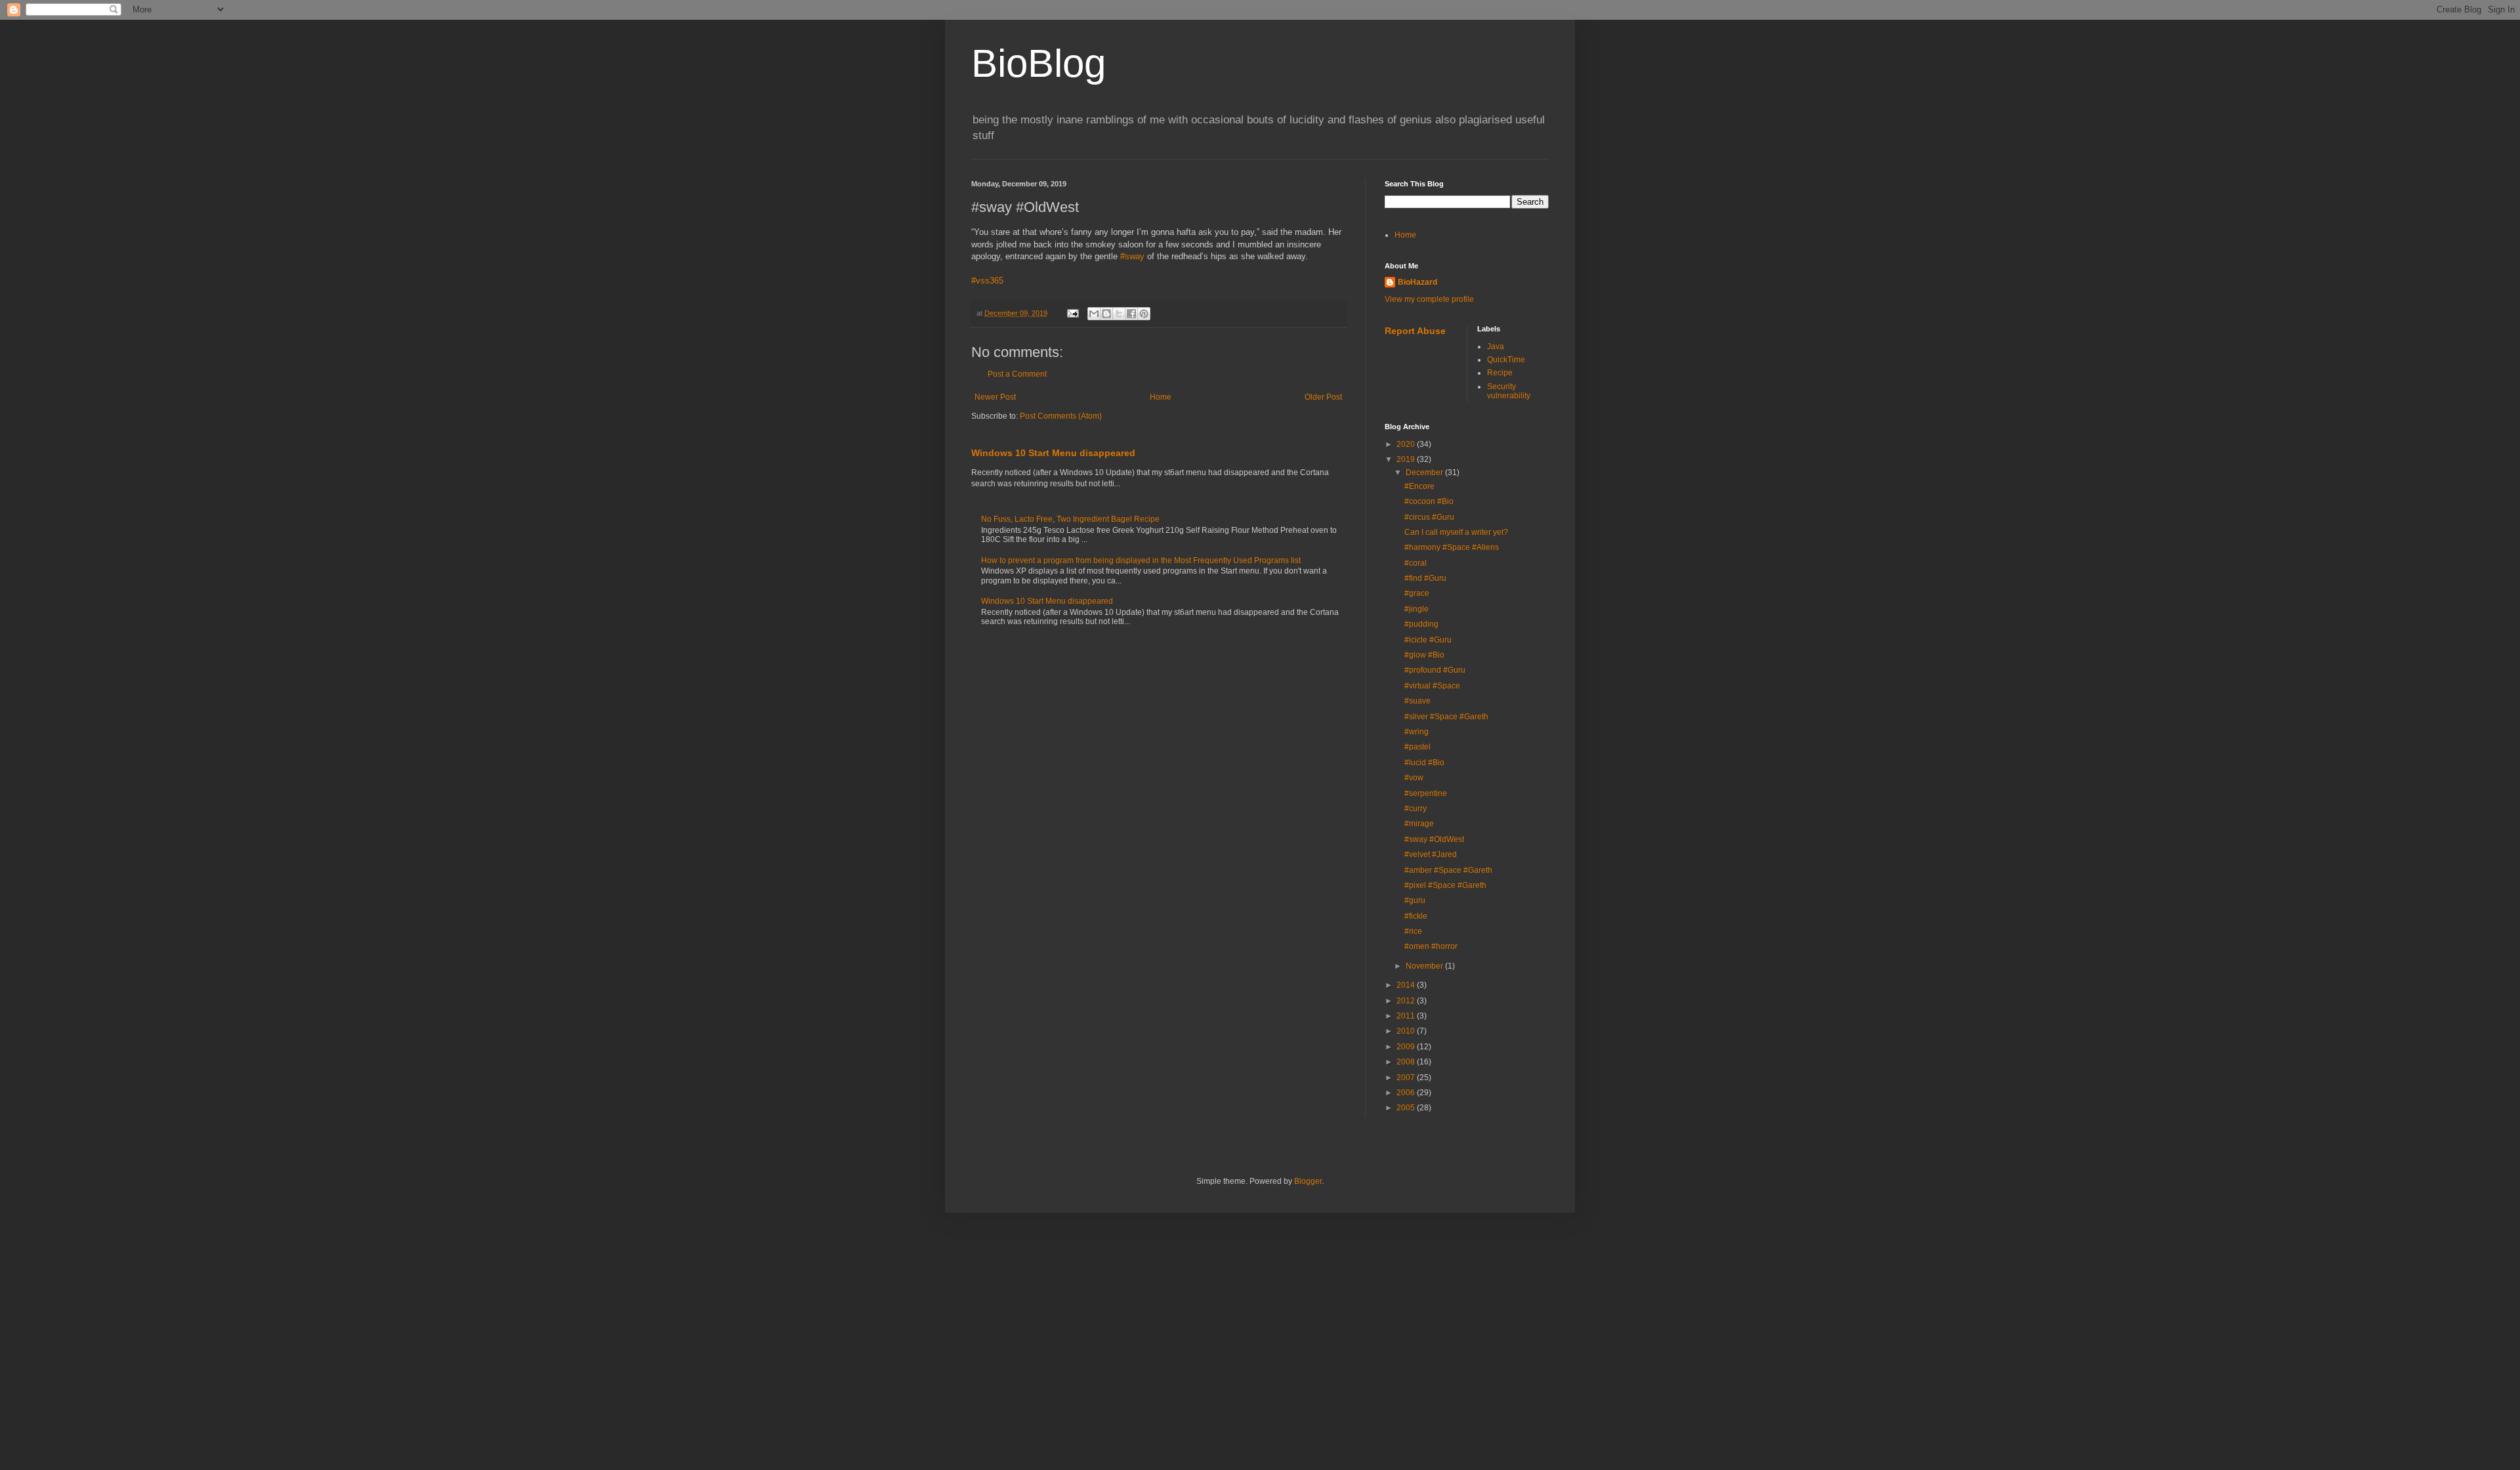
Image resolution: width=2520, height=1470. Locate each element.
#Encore (1419, 486)
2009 (1407, 1047)
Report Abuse (1415, 331)
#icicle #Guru (1428, 640)
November (1425, 966)
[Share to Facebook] (1131, 314)
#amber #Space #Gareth (1448, 870)
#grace (1417, 593)
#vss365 (987, 281)
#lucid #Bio (1424, 763)
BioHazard (1417, 282)
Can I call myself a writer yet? (1456, 532)
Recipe (1500, 373)
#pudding (1421, 624)
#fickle (1416, 916)
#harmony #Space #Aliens (1452, 547)
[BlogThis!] (1106, 314)
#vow (1414, 778)
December (1425, 472)
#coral (1416, 563)
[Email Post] (1072, 313)
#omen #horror (1431, 946)
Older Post (1323, 397)
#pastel (1417, 747)
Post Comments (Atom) (1061, 416)
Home (1161, 397)
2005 (1407, 1108)
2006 (1407, 1093)
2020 (1407, 444)
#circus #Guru (1429, 517)
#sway (1132, 256)
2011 (1407, 1016)
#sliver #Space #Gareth (1446, 717)
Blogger (1308, 1181)
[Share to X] (1119, 314)
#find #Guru (1425, 578)
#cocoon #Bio (1429, 501)
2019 (1407, 459)
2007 (1407, 1078)
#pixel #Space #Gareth (1445, 885)
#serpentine (1426, 793)
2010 (1407, 1031)
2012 (1407, 1001)
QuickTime (1506, 360)
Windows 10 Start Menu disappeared (1053, 453)
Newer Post (995, 397)
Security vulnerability (1509, 391)
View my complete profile (1429, 299)
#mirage (1419, 824)
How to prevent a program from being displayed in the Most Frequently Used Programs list (1141, 560)
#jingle (1417, 609)
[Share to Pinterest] (1144, 314)
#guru (1415, 900)
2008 (1407, 1062)
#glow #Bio (1424, 655)
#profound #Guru (1435, 670)
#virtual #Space (1432, 686)
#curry (1416, 808)
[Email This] (1094, 314)
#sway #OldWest (1434, 839)
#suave (1417, 701)
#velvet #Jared (1431, 854)
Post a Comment (1017, 374)
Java (1496, 346)
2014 (1407, 985)
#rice (1413, 931)
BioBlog (1039, 63)
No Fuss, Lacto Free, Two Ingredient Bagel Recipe (1070, 519)
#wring (1417, 732)
